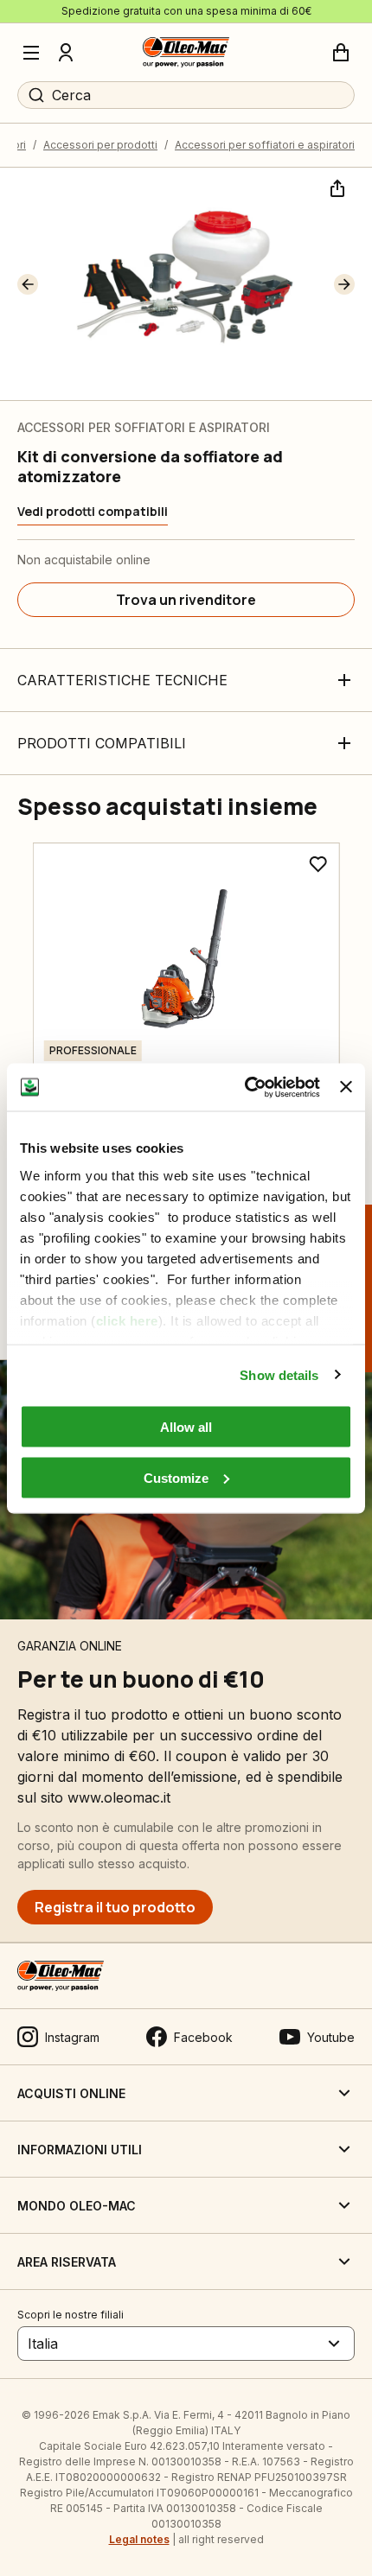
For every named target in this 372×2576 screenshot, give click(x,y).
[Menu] (31, 53)
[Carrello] (341, 53)
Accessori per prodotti (100, 145)
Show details (279, 1374)
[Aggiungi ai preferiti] (317, 864)
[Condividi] (336, 187)
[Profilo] (66, 53)
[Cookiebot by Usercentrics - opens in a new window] (245, 1087)
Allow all (186, 1427)
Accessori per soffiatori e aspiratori (265, 145)
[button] (28, 284)
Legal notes (139, 2539)
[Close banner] (346, 1087)
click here (127, 1320)
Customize (176, 1477)
